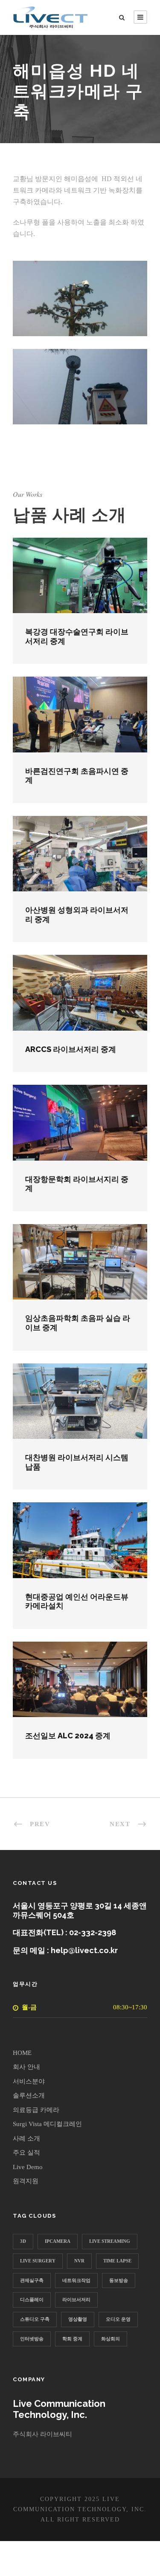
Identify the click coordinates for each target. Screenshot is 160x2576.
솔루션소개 (29, 2095)
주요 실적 (26, 2152)
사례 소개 (26, 2138)
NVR (79, 2261)
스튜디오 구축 (35, 2319)
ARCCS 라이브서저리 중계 (71, 1049)
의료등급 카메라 (36, 2110)
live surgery (38, 2261)
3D (23, 2241)
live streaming (110, 2241)
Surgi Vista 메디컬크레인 (47, 2124)
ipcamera (58, 2241)
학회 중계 (72, 2339)
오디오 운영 (118, 2319)
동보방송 (119, 2280)
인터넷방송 (32, 2339)
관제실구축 (32, 2280)
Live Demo (28, 2167)
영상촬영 (78, 2319)
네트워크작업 (76, 2280)
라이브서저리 (76, 2299)
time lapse (117, 2261)
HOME (22, 2053)
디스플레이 (32, 2299)
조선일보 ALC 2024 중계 (68, 1736)
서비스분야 (29, 2081)
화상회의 (111, 2339)
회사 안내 (26, 2067)
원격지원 (26, 2181)
